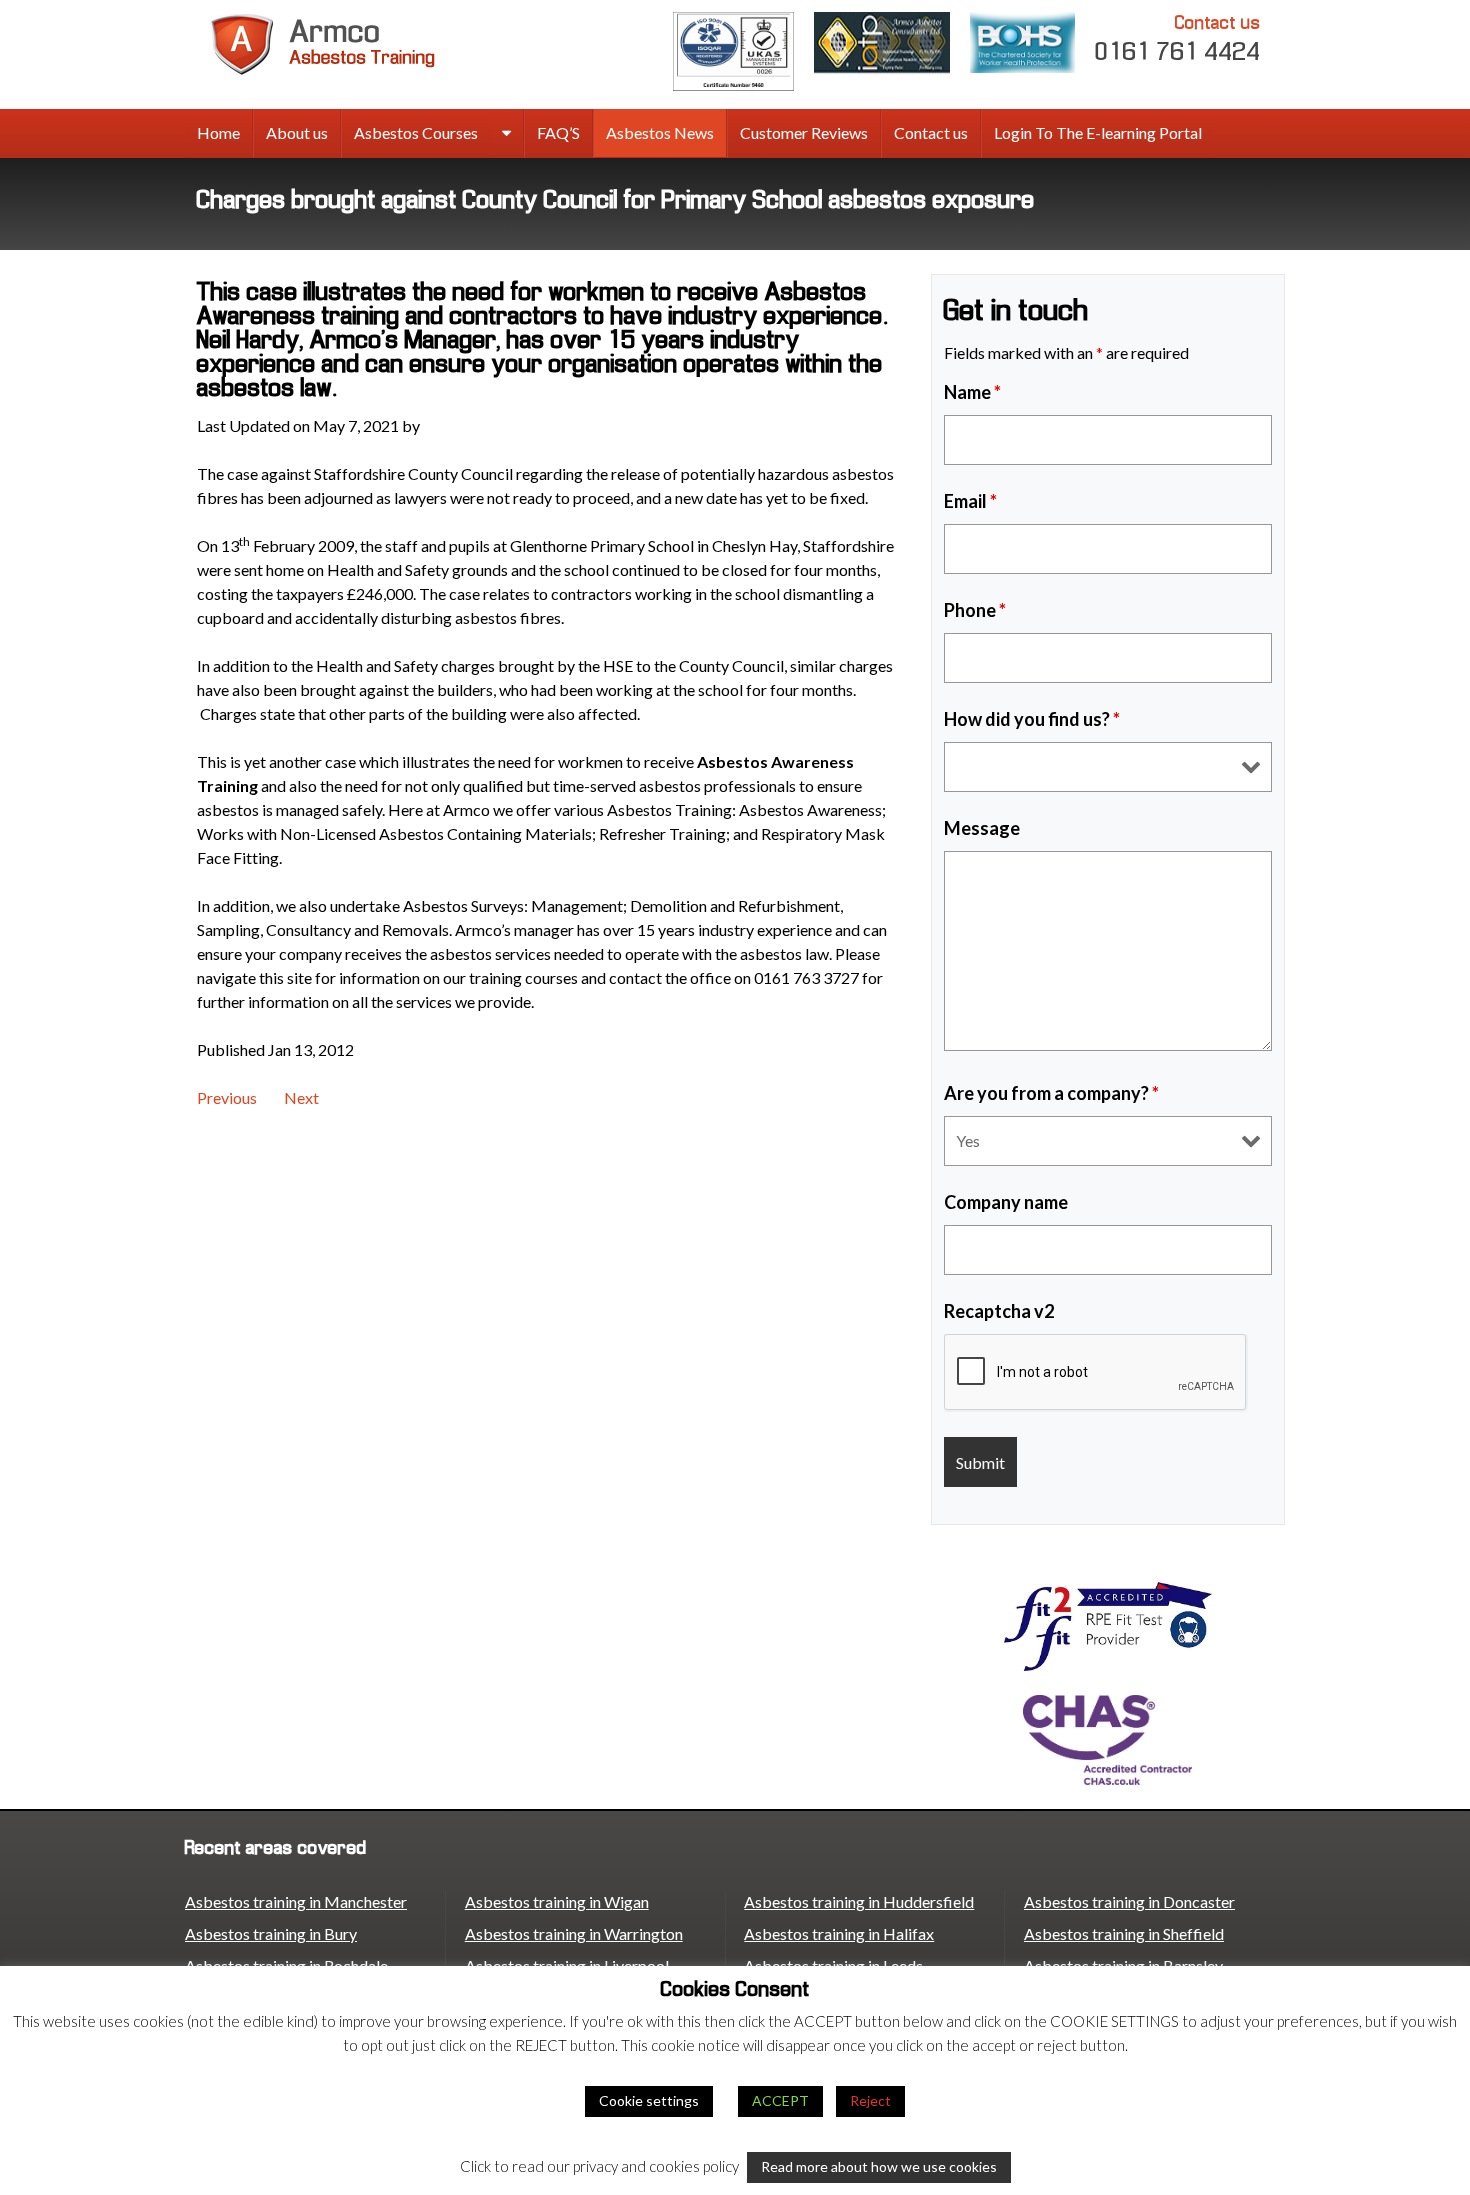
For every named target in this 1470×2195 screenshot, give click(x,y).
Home (218, 132)
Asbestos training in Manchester (296, 1901)
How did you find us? (1032, 719)
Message (982, 828)
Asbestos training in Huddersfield (859, 1901)
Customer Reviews (804, 132)
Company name (1006, 1202)
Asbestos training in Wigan (557, 1901)
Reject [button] (870, 2100)
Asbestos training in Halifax (839, 1933)
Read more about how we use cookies (879, 2166)
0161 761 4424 (1178, 39)
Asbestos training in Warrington (574, 1933)
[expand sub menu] (506, 134)
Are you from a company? (1051, 1093)
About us (297, 132)
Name (972, 392)
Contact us (931, 132)
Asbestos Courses (416, 132)
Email (970, 501)
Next (301, 1097)
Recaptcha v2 (999, 1311)
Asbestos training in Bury (271, 1933)
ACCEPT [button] (780, 2100)
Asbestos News (660, 132)
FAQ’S (558, 132)
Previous (227, 1097)
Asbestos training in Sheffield (1124, 1933)
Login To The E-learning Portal (1098, 132)
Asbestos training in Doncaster (1129, 1901)
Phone (975, 610)
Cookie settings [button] (649, 2100)
